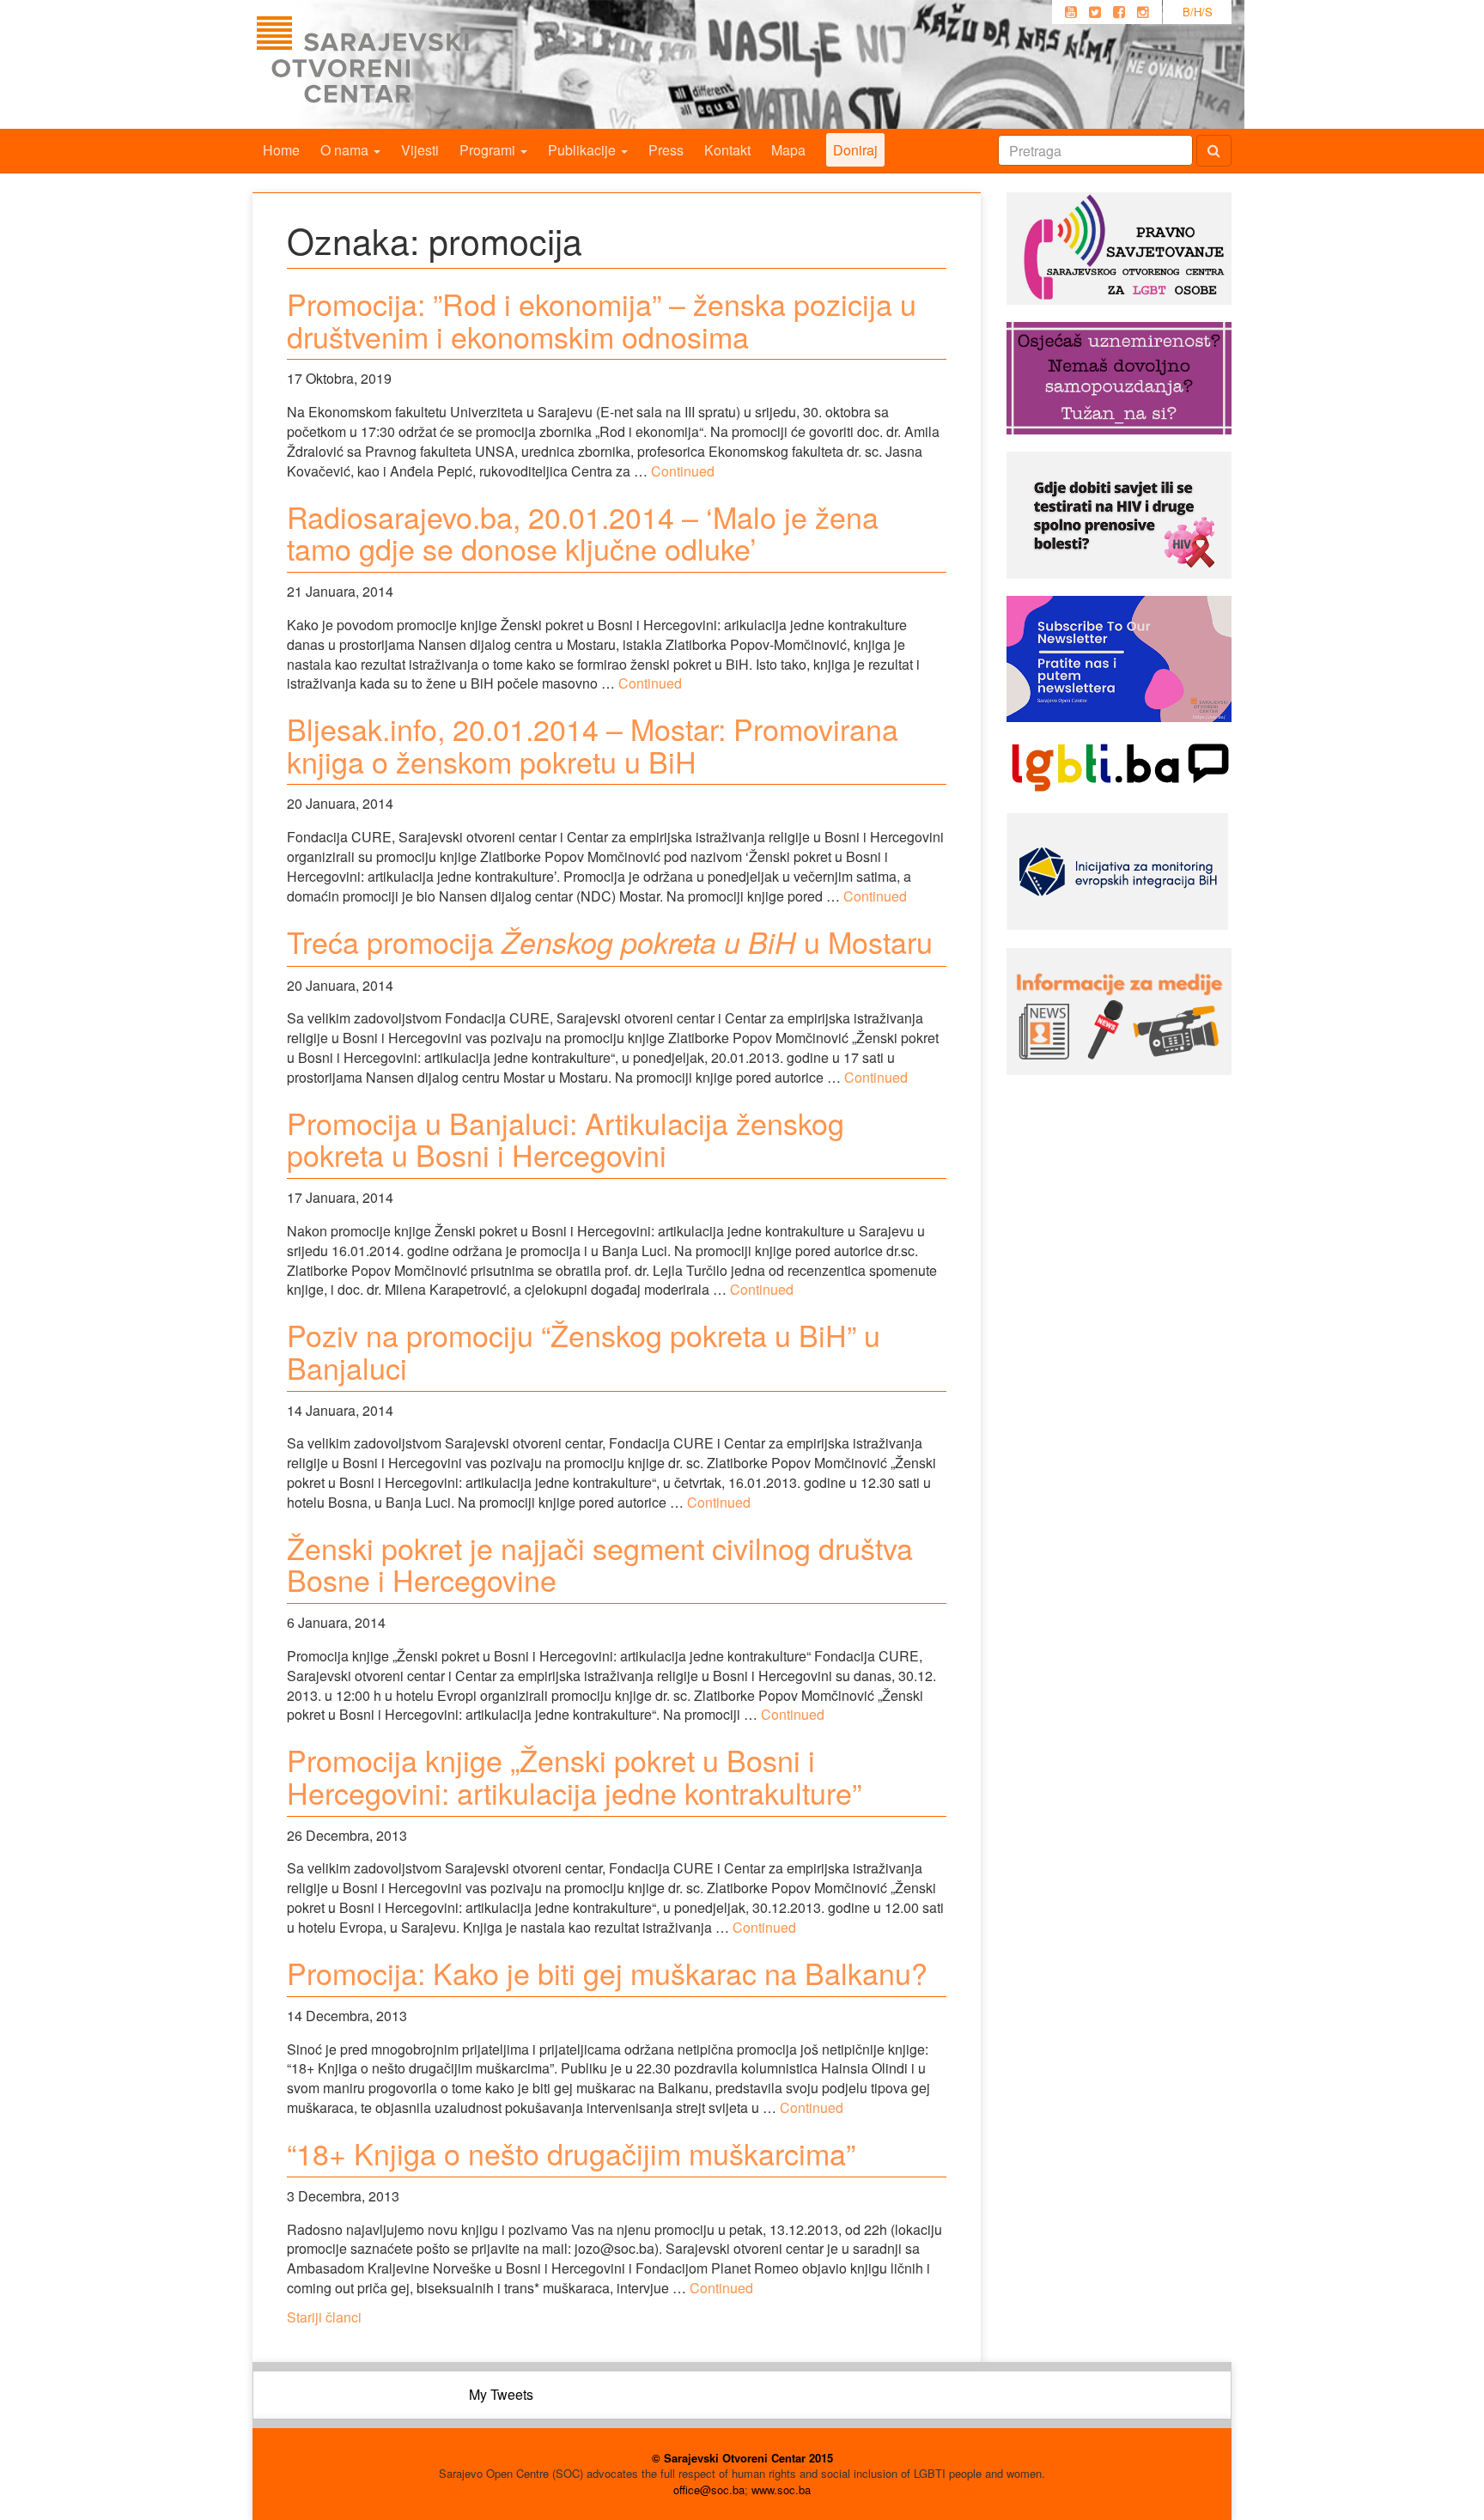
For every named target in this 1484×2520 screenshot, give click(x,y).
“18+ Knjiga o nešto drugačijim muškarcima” (571, 2153)
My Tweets (501, 2394)
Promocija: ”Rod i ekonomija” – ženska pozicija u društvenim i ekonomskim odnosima (602, 319)
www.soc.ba (781, 2490)
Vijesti (420, 150)
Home (281, 150)
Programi (489, 150)
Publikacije (584, 150)
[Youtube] (1071, 12)
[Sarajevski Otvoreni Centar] (398, 64)
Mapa (788, 150)
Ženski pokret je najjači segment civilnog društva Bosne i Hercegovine (600, 1564)
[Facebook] (1119, 12)
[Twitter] (1095, 12)
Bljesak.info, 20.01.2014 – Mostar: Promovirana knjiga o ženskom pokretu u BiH (593, 744)
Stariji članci (324, 2317)
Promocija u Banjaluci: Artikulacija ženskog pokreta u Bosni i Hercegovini (566, 1139)
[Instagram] (1143, 12)
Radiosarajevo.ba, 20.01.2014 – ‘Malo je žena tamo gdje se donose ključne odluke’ (583, 532)
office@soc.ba (709, 2490)
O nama (346, 150)
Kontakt (727, 150)
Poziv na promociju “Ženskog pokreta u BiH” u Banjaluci (584, 1351)
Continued (683, 471)
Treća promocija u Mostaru (610, 941)
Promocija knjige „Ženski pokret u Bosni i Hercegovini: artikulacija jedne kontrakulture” (574, 1776)
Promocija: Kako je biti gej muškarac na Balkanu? (607, 1973)
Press (666, 150)
